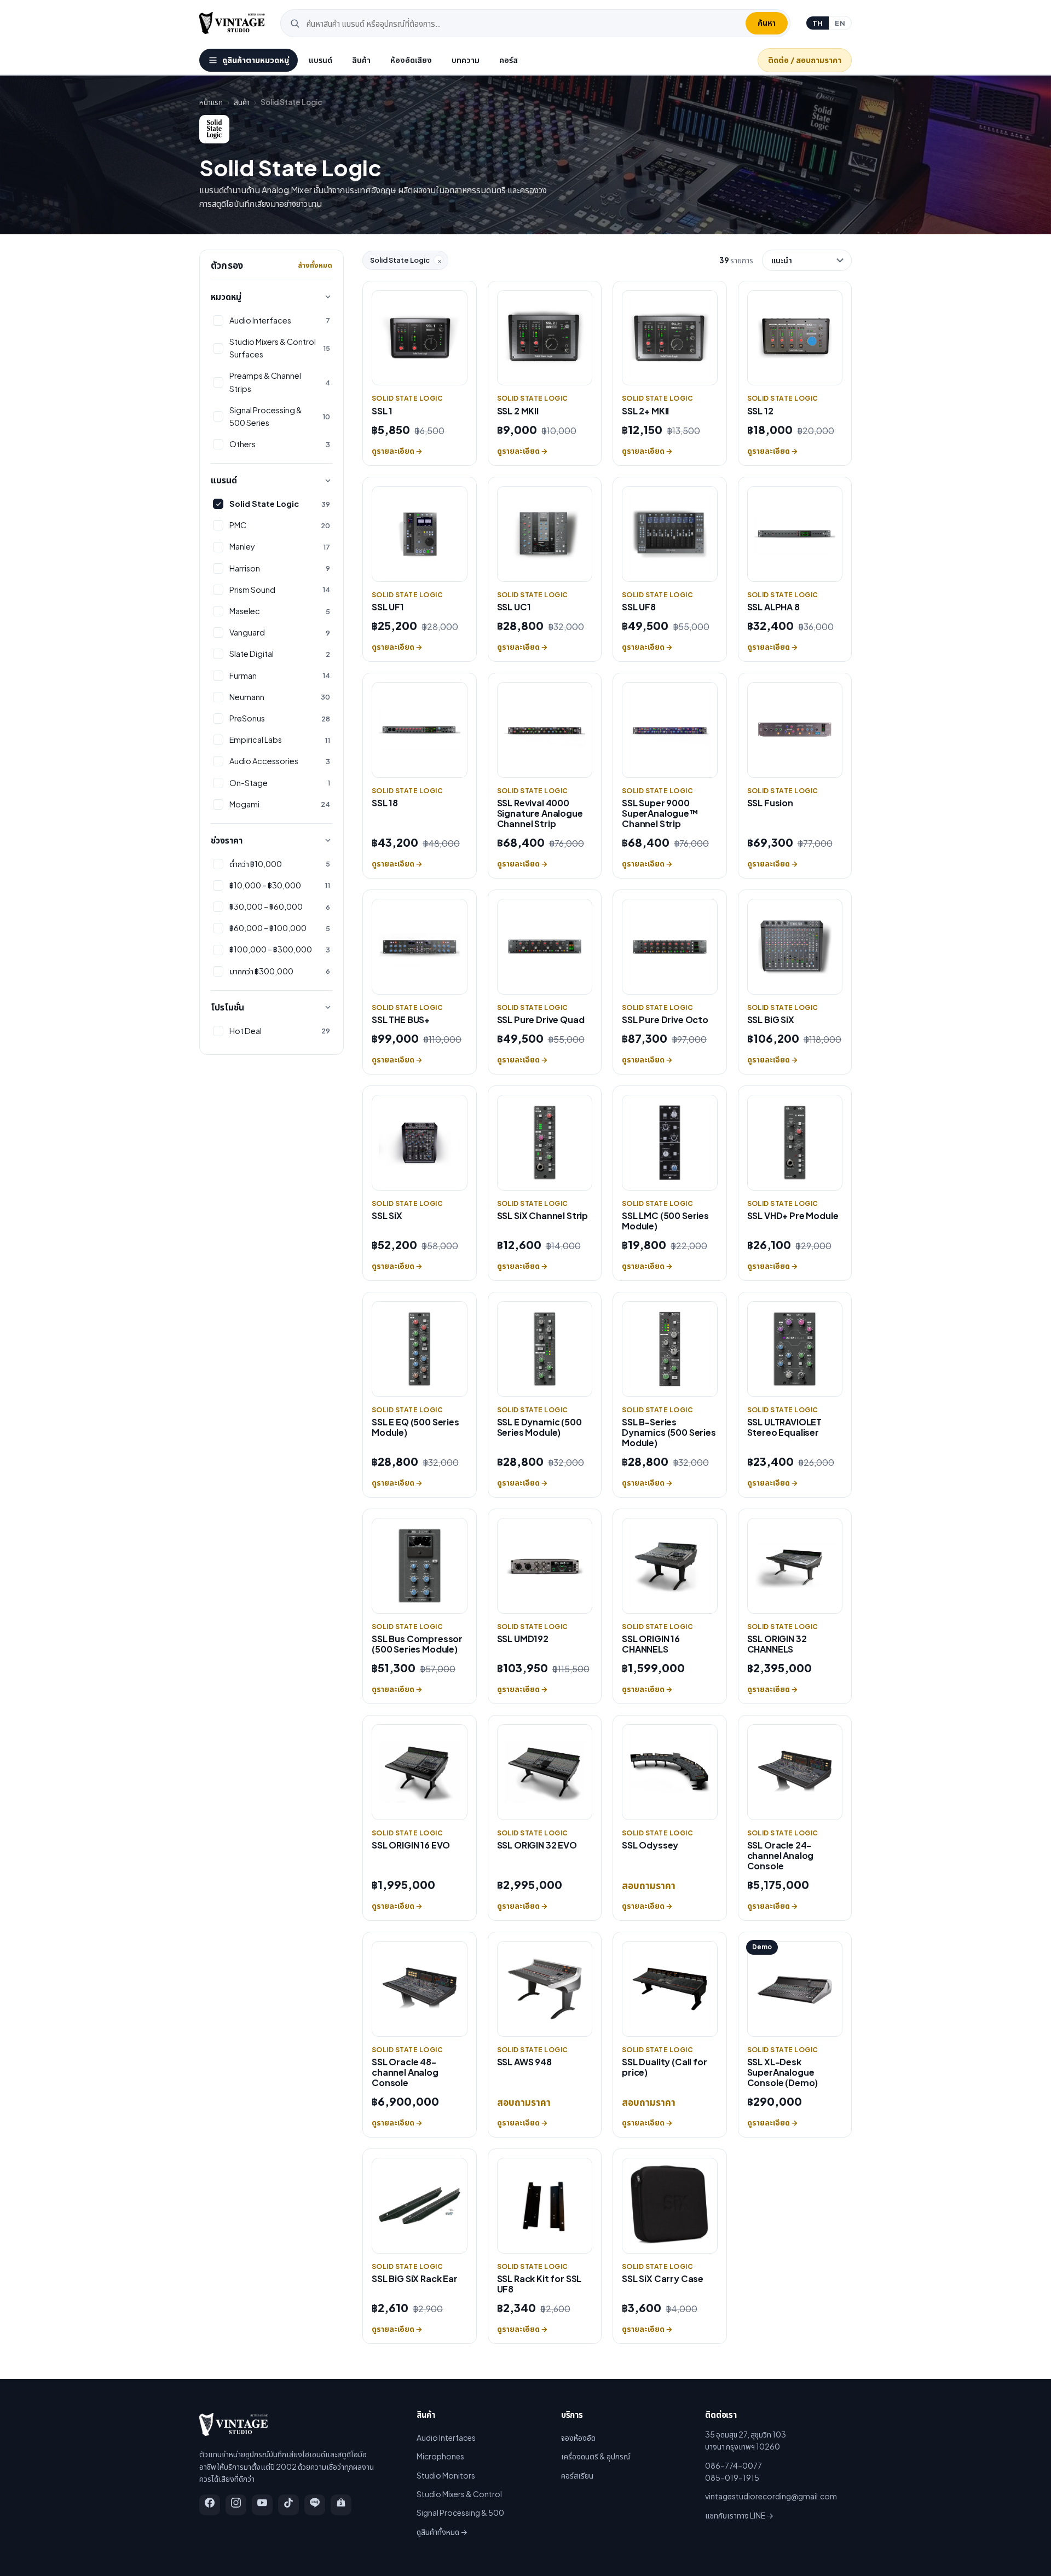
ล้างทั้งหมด (315, 265)
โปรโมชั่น (227, 1007)
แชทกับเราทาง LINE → (739, 2515)
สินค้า (361, 60)
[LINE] (315, 2505)
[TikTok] (288, 2505)
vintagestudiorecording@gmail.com (771, 2496)
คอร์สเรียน (577, 2475)
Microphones (440, 2456)
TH (818, 23)
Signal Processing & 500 (460, 2513)
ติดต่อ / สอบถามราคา (805, 60)
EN (840, 23)
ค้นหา (767, 22)
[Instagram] (236, 2505)
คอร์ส (509, 60)
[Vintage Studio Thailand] (232, 23)
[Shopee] (341, 2505)
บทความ (466, 60)
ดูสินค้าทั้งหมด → (442, 2532)
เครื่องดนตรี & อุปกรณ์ (596, 2456)
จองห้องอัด (578, 2438)
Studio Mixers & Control (459, 2494)
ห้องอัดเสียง (411, 60)
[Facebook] (210, 2505)
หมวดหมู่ (226, 296)
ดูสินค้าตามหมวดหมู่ (256, 60)
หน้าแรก (211, 102)
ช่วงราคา (227, 840)
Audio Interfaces (446, 2438)
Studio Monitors (446, 2475)
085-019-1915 (732, 2477)
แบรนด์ (321, 60)
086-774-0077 (734, 2465)
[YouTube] (262, 2505)
